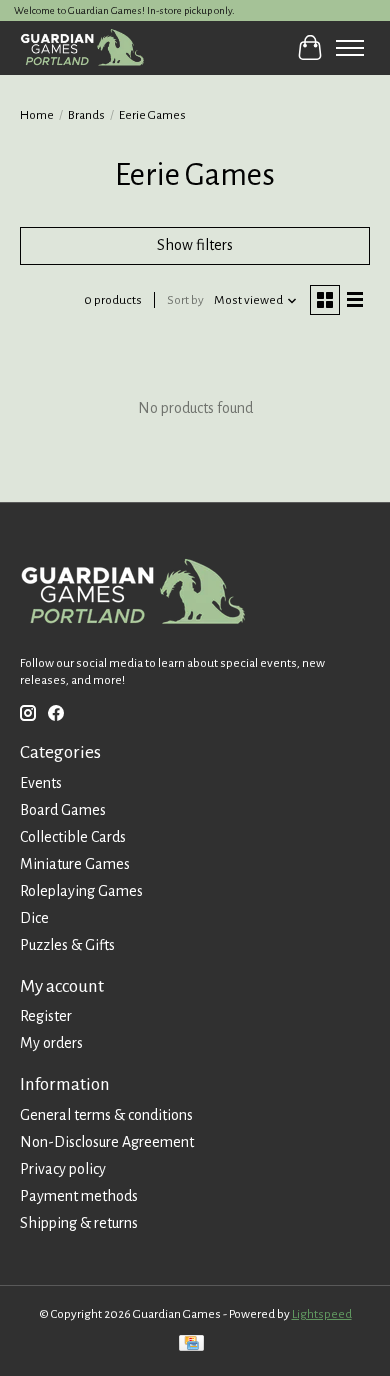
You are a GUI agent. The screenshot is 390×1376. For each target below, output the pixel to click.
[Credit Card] (191, 1345)
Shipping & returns (79, 1223)
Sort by (185, 300)
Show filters (195, 245)
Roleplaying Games (81, 891)
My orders (51, 1043)
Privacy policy (63, 1169)
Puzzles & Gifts (67, 945)
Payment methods (79, 1196)
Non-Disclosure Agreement (107, 1142)
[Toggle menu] (350, 48)
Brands (86, 115)
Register (46, 1016)
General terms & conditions (106, 1115)
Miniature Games (75, 864)
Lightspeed (322, 1314)
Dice (34, 918)
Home (37, 115)
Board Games (63, 810)
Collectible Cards (73, 837)
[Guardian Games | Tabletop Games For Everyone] (82, 47)
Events (41, 783)
